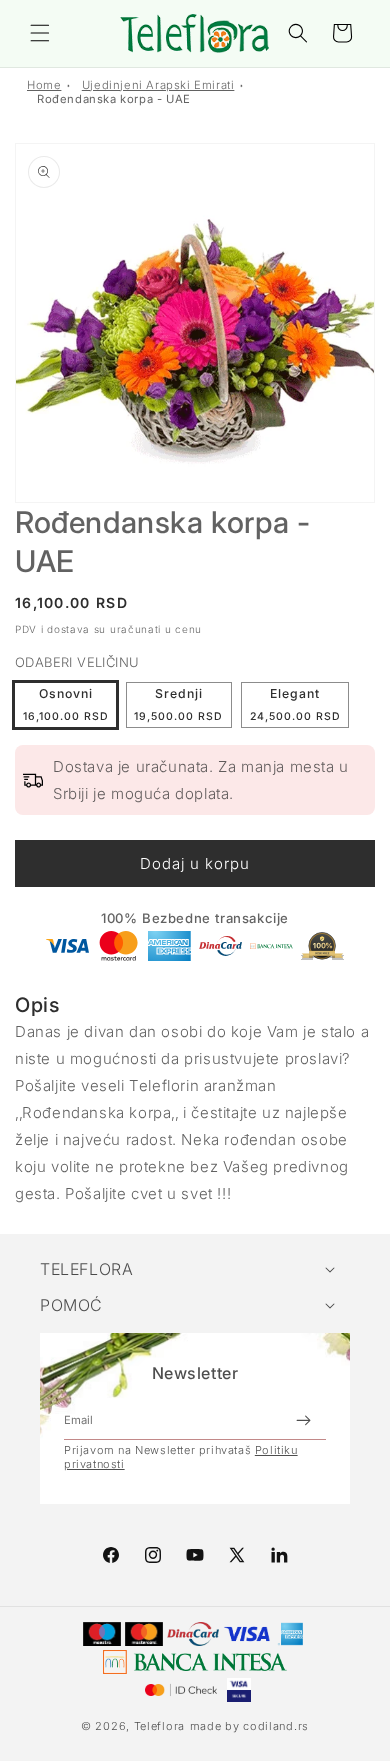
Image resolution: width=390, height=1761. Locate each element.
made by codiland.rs (249, 1726)
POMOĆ (71, 1305)
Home (44, 85)
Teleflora (159, 1726)
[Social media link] (279, 1555)
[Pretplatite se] (303, 1420)
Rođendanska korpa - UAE (114, 99)
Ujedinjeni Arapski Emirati (158, 85)
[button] (40, 33)
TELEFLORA (86, 1269)
